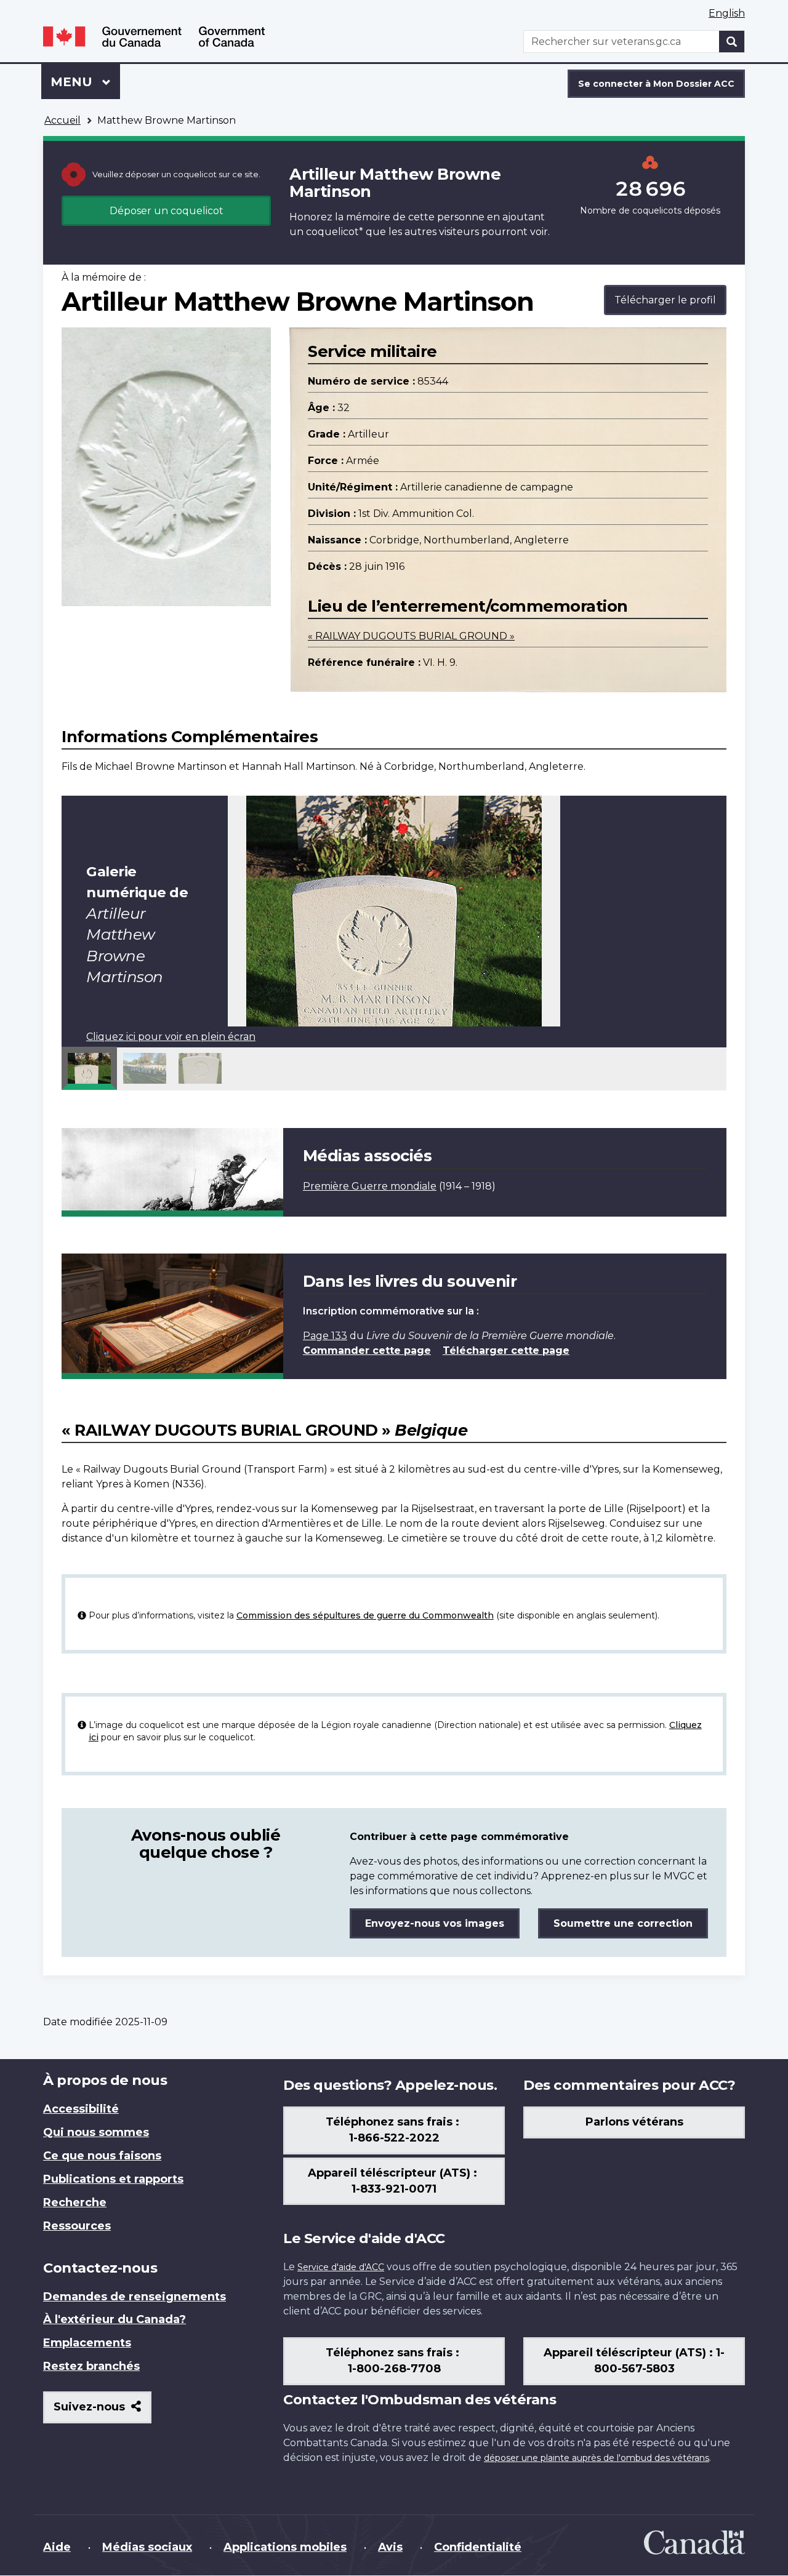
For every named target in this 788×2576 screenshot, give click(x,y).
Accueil (62, 120)
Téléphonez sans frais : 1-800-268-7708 (394, 2361)
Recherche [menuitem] (75, 2202)
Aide (57, 2547)
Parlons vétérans (634, 2122)
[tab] (89, 1068)
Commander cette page (367, 1350)
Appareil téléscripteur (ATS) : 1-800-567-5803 (634, 2361)
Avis (390, 2547)
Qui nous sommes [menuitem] (96, 2132)
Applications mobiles (285, 2547)
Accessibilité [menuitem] (81, 2109)
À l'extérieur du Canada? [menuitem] (115, 2319)
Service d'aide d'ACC (341, 2267)
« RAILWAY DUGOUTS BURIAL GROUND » (411, 636)
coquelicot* (335, 232)
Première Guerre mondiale (370, 1186)
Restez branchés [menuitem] (91, 2366)
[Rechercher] (732, 42)
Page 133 (325, 1336)
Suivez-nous (103, 2411)
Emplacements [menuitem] (87, 2343)
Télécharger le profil (665, 300)
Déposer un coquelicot (167, 211)
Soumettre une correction (623, 1923)
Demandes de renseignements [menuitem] (135, 2297)
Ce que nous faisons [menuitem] (102, 2156)
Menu (85, 82)
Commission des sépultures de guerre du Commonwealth (365, 1615)
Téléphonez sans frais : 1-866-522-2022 (394, 2130)
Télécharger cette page (506, 1350)
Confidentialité (478, 2547)
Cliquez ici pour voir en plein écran (171, 1037)
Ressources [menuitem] (77, 2226)
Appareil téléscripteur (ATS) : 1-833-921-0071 (394, 2181)
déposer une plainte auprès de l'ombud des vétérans (597, 2458)
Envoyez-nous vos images (435, 1923)
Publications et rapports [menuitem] (113, 2179)
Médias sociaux (147, 2547)
